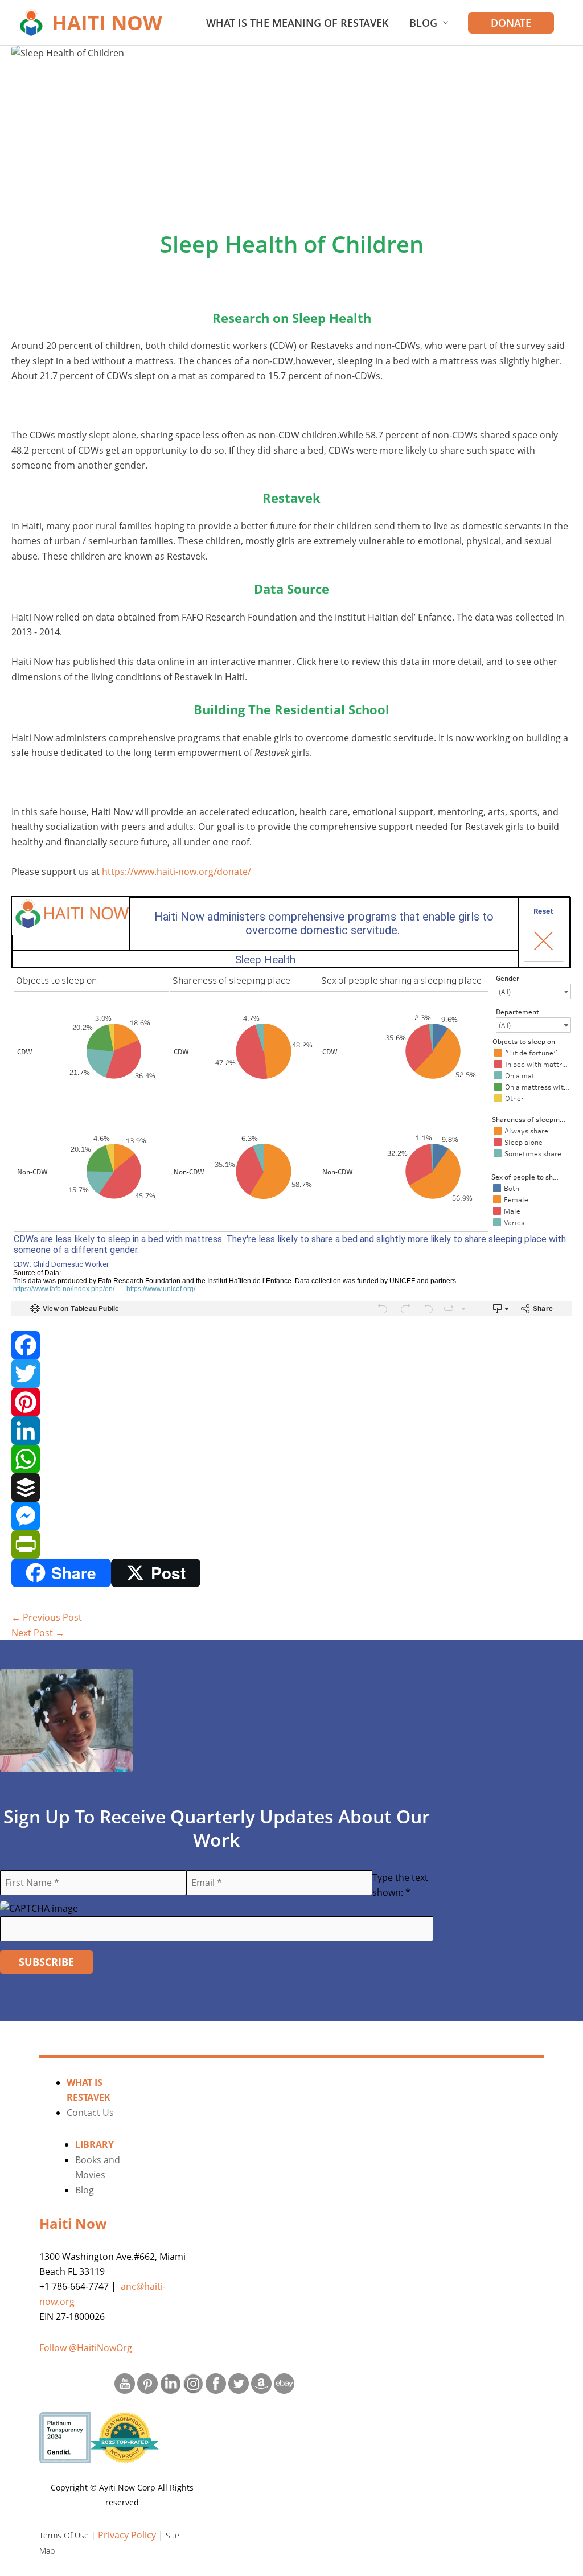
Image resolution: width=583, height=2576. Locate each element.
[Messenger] (291, 1516)
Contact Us (90, 2113)
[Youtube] (125, 2382)
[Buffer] (291, 1488)
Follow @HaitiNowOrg (86, 2348)
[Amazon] (261, 2382)
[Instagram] (193, 2382)
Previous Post (47, 1617)
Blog (423, 23)
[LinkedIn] (291, 1431)
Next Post (38, 1633)
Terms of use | (69, 2535)
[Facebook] (291, 1345)
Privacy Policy (127, 2535)
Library (95, 2144)
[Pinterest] (291, 1402)
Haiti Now (107, 22)
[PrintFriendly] (291, 1544)
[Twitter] (291, 1374)
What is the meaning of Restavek (297, 23)
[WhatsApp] (291, 1459)
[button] (511, 23)
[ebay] (284, 2382)
